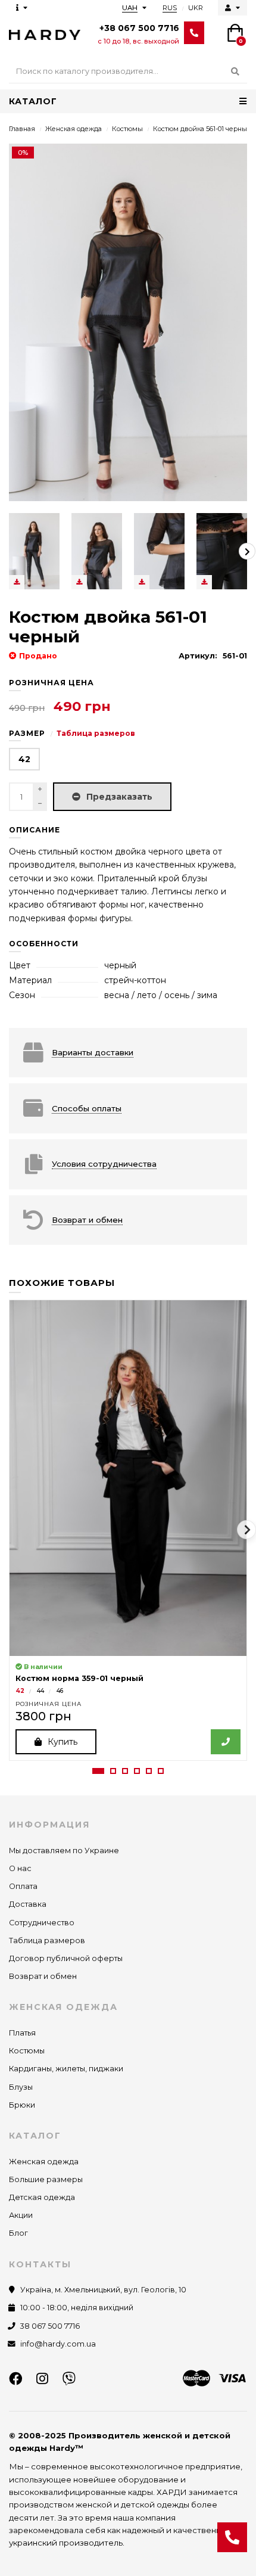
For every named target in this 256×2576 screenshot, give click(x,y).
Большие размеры (46, 2179)
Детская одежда (42, 2197)
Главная (22, 129)
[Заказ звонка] (232, 2537)
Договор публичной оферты (66, 1958)
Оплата (23, 1886)
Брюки (22, 2105)
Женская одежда (74, 129)
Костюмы (127, 129)
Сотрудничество (42, 1923)
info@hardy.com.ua (58, 2344)
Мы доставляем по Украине (64, 1851)
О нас (20, 1868)
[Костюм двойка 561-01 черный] (34, 551)
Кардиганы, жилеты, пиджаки (66, 2069)
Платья (22, 2033)
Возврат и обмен (43, 1976)
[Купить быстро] (226, 1742)
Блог (18, 2233)
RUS (170, 8)
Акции (21, 2215)
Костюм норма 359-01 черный (79, 1678)
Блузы (21, 2087)
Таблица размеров (96, 733)
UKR (196, 8)
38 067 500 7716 (50, 2326)
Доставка (28, 1904)
